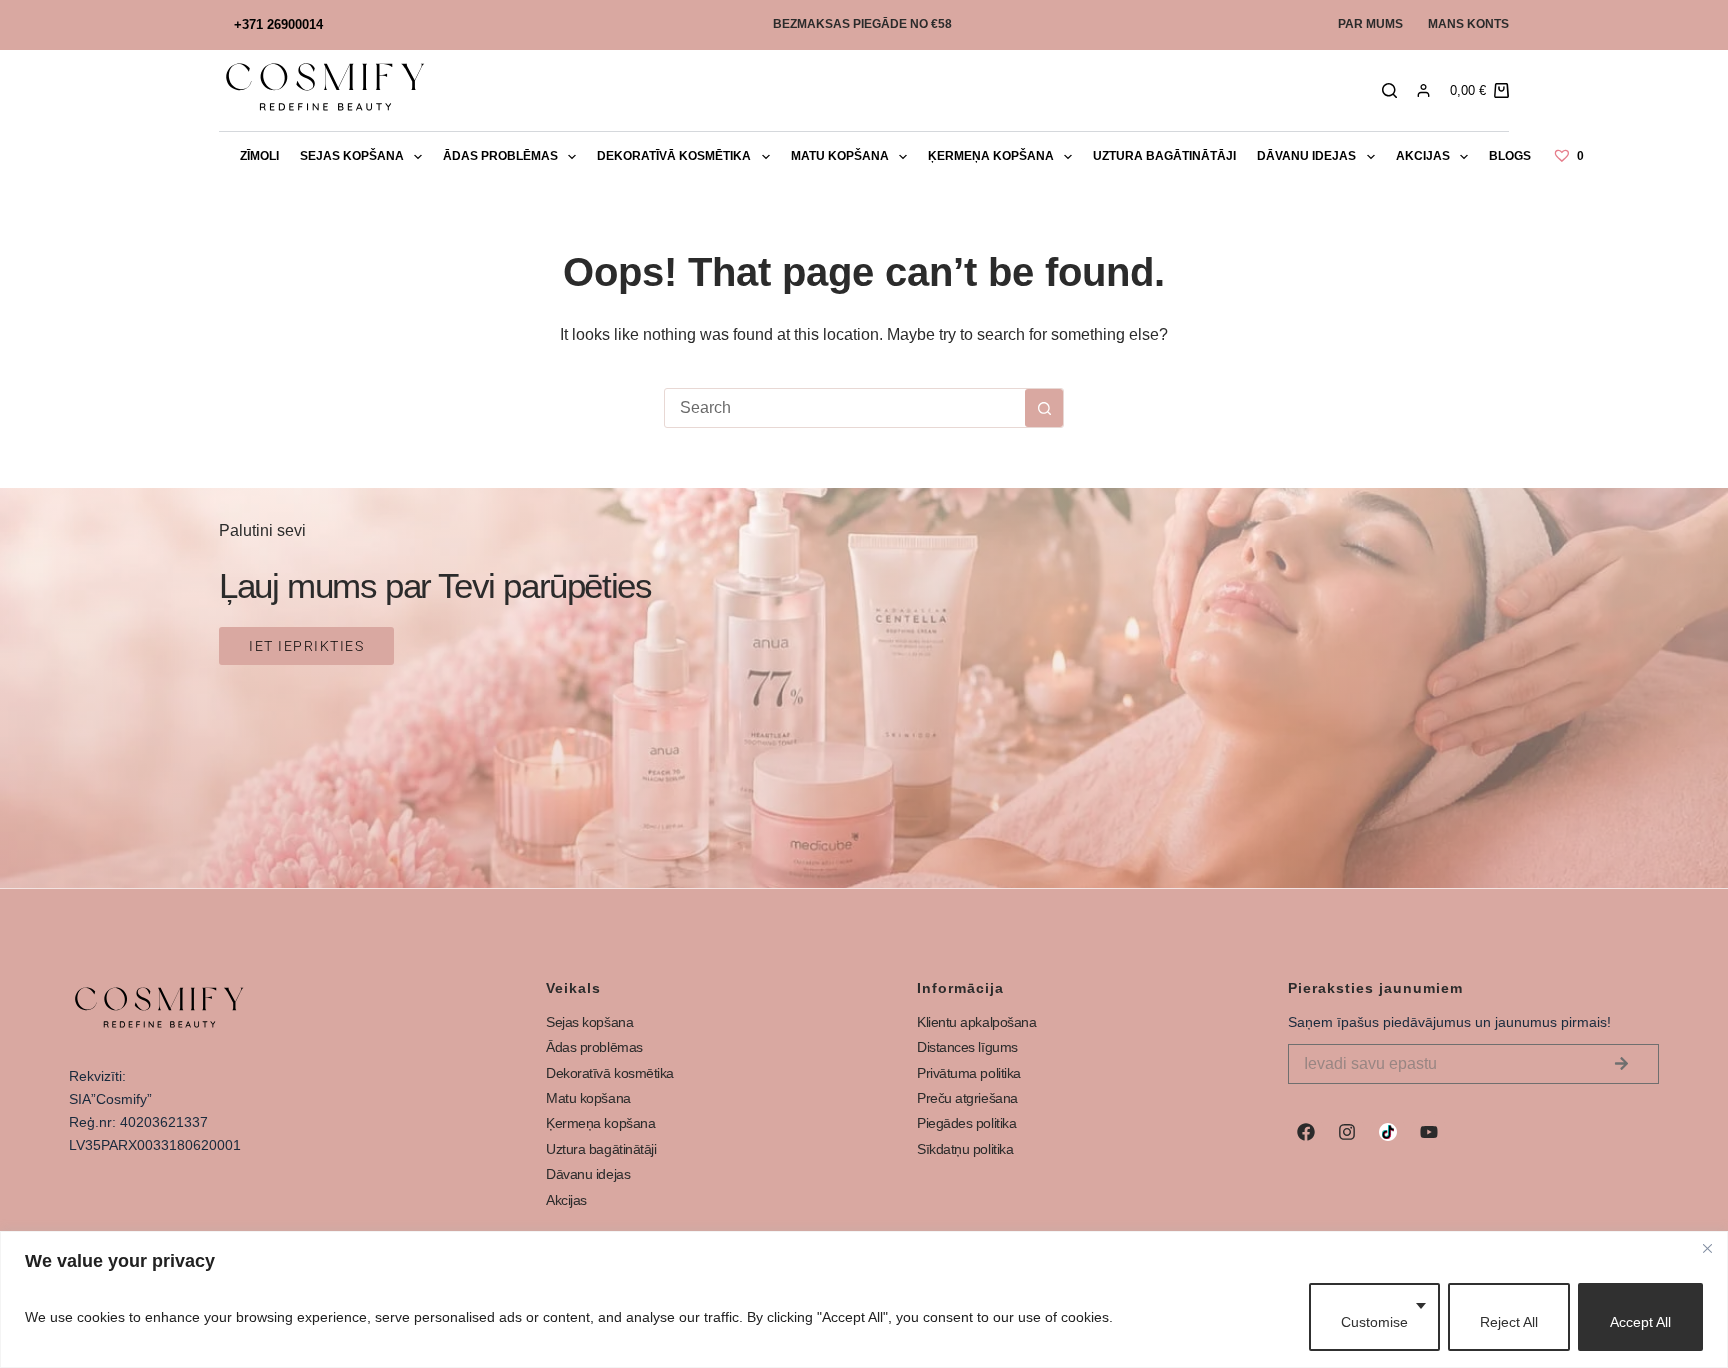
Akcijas (1423, 156)
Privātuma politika (969, 1073)
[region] (864, 1299)
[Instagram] (1347, 1132)
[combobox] (845, 408)
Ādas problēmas (500, 156)
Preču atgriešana (967, 1098)
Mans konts (1468, 24)
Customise (1374, 1322)
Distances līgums (967, 1047)
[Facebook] (1306, 1132)
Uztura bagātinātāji (1164, 156)
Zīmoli (259, 156)
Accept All (1640, 1322)
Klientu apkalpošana (976, 1022)
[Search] (1389, 90)
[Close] (1707, 1248)
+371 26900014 (278, 24)
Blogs (1510, 156)
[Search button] (1044, 408)
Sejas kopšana (352, 156)
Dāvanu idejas (1306, 156)
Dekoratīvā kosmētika (674, 156)
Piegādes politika (966, 1123)
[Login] (1423, 90)
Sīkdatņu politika (965, 1149)
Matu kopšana (840, 156)
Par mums (1370, 24)
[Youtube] (1429, 1132)
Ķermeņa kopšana (991, 156)
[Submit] (1622, 1064)
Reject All (1509, 1322)
